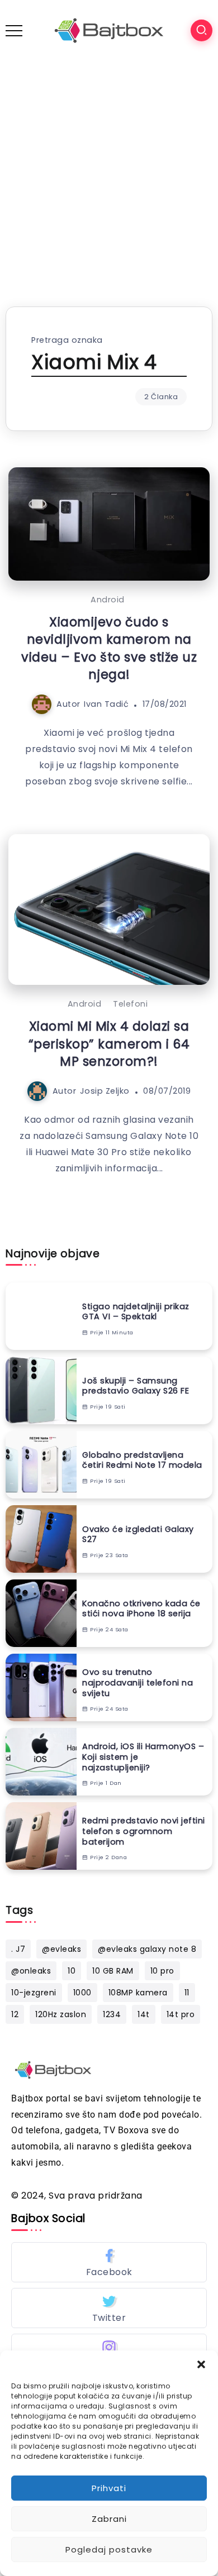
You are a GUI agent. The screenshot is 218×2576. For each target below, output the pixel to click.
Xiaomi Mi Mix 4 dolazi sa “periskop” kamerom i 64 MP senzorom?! (109, 1044)
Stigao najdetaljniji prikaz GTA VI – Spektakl (136, 1312)
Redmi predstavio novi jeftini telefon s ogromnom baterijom (144, 1831)
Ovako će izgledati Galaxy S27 (138, 1534)
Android (108, 600)
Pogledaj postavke (109, 2549)
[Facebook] (109, 2262)
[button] (201, 2364)
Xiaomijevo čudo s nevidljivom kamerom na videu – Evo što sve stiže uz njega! (109, 648)
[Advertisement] (109, 175)
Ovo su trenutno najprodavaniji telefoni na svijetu (138, 1683)
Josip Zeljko (105, 1091)
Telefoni (130, 1004)
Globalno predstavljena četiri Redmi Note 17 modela (142, 1460)
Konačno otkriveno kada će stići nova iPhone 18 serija (141, 1609)
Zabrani (109, 2519)
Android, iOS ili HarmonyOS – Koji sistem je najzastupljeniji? (143, 1757)
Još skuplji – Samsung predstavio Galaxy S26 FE (136, 1386)
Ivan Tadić (106, 704)
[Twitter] (109, 2308)
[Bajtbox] (109, 30)
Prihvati (109, 2488)
